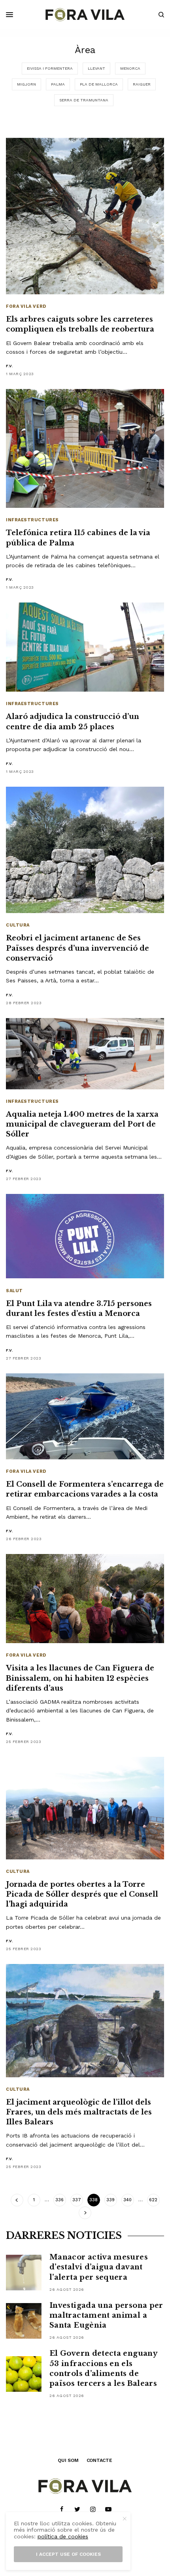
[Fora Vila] (85, 15)
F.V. (9, 366)
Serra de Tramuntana (84, 100)
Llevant (96, 68)
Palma (58, 84)
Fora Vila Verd (26, 306)
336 (59, 2200)
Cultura (18, 925)
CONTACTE (99, 2460)
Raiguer (142, 84)
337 (77, 2200)
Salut (14, 1291)
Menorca (130, 68)
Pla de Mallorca (99, 84)
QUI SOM (68, 2460)
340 (127, 2200)
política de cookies (63, 2536)
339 (110, 2200)
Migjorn (26, 84)
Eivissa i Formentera (50, 68)
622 (153, 2200)
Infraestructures (32, 520)
